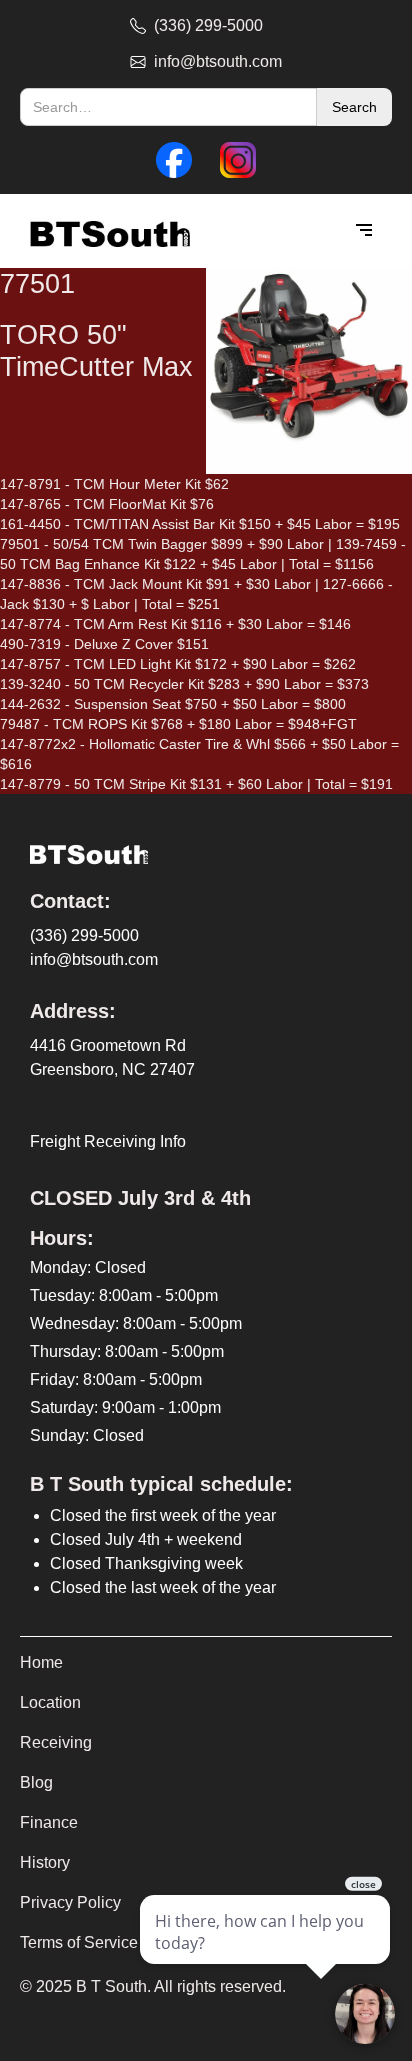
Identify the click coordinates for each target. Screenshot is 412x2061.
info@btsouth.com (94, 959)
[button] (364, 231)
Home (41, 1662)
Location (50, 1702)
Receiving (56, 1742)
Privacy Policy (70, 1902)
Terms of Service (79, 1942)
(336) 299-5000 (84, 935)
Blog (36, 1782)
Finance (49, 1822)
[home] (105, 231)
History (45, 1862)
